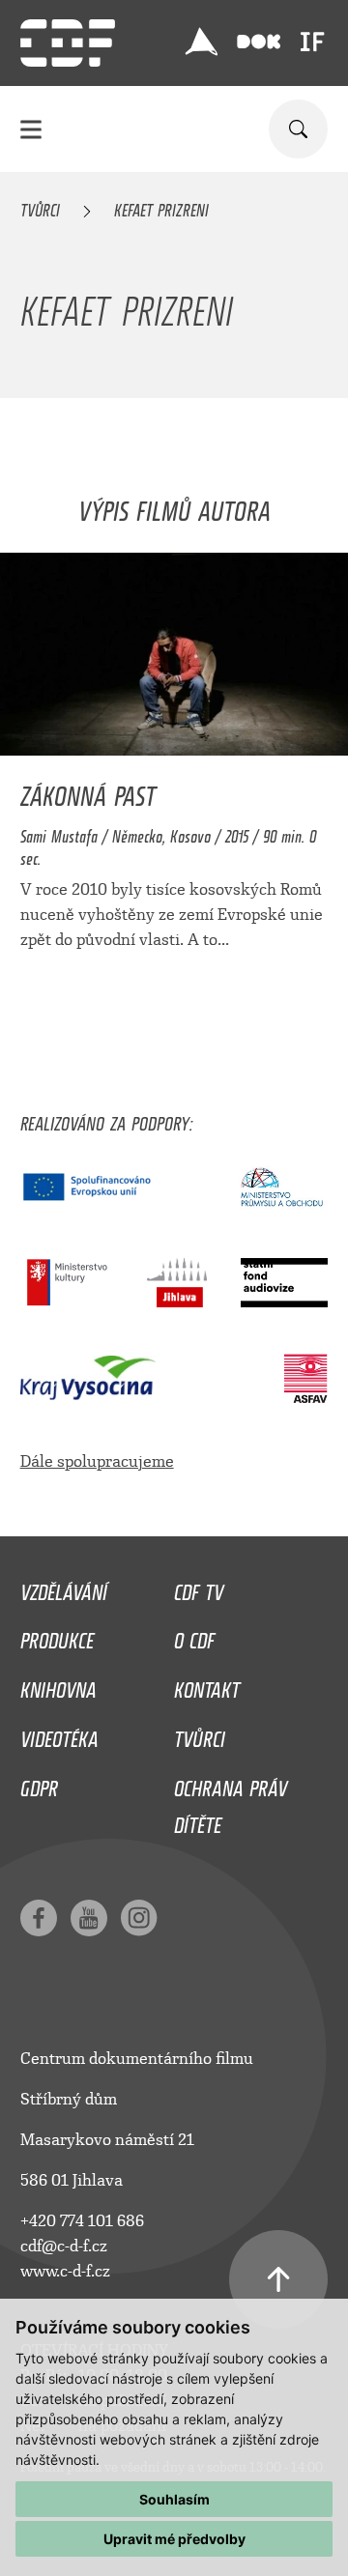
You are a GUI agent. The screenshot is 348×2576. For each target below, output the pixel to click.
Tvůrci (40, 207)
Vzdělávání (64, 1588)
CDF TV (199, 1588)
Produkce (57, 1636)
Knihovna (58, 1685)
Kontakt (207, 1685)
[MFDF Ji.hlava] (201, 42)
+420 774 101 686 (82, 2221)
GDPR (39, 1784)
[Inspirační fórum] (312, 42)
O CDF (194, 1636)
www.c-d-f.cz (65, 2271)
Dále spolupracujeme (97, 1461)
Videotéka (59, 1734)
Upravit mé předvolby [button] (174, 2539)
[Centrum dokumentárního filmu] (68, 43)
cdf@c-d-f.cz (64, 2246)
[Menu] (31, 129)
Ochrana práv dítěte (231, 1802)
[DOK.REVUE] (259, 42)
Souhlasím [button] (174, 2499)
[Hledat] (298, 129)
